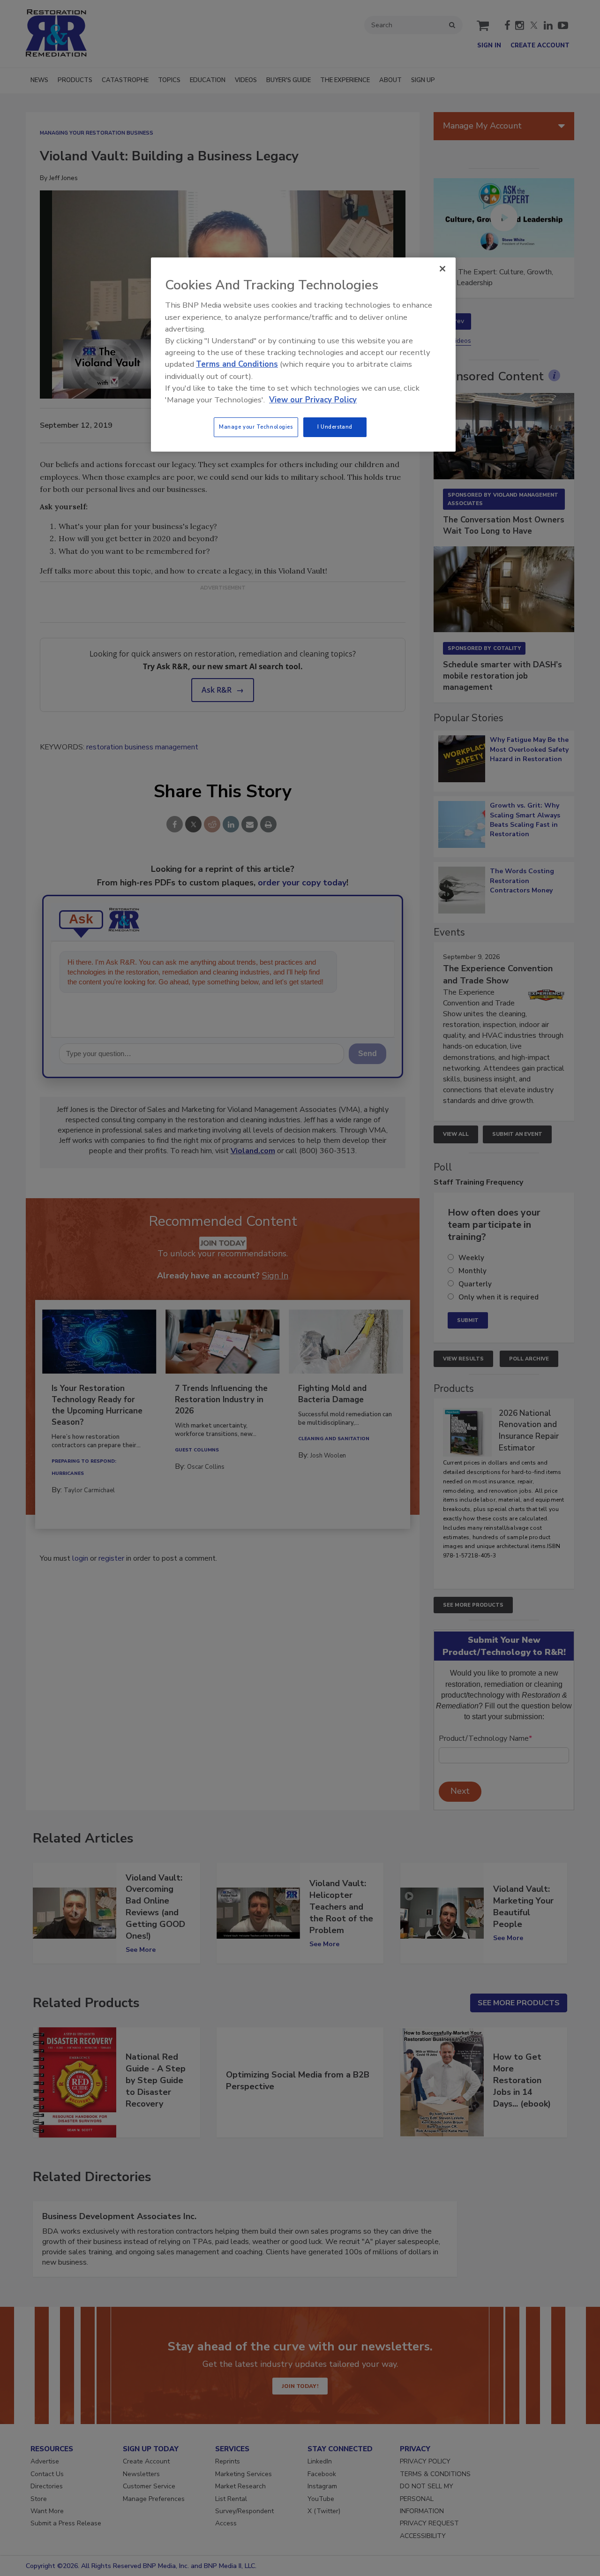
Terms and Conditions (237, 364)
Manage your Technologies (256, 427)
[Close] (442, 269)
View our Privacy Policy (313, 400)
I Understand (335, 427)
